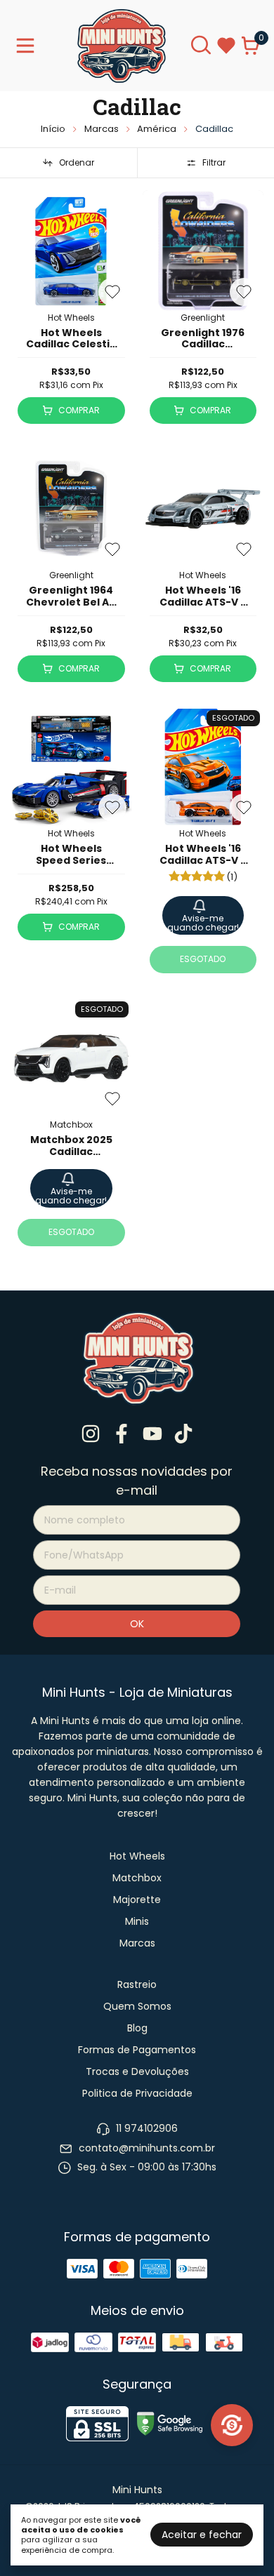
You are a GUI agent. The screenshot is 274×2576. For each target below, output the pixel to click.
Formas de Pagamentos (137, 2050)
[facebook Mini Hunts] (122, 1435)
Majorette (137, 1900)
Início (53, 129)
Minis (137, 1921)
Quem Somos (137, 2006)
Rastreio (137, 1984)
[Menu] (28, 46)
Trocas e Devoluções (137, 2071)
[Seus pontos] (232, 2425)
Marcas (102, 129)
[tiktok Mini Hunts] (183, 1435)
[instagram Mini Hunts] (91, 1435)
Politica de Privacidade (137, 2093)
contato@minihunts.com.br (147, 2148)
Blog (137, 2028)
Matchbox (71, 1125)
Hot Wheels (71, 318)
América (157, 129)
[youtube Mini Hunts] (152, 1435)
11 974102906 (147, 2128)
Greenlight (203, 318)
